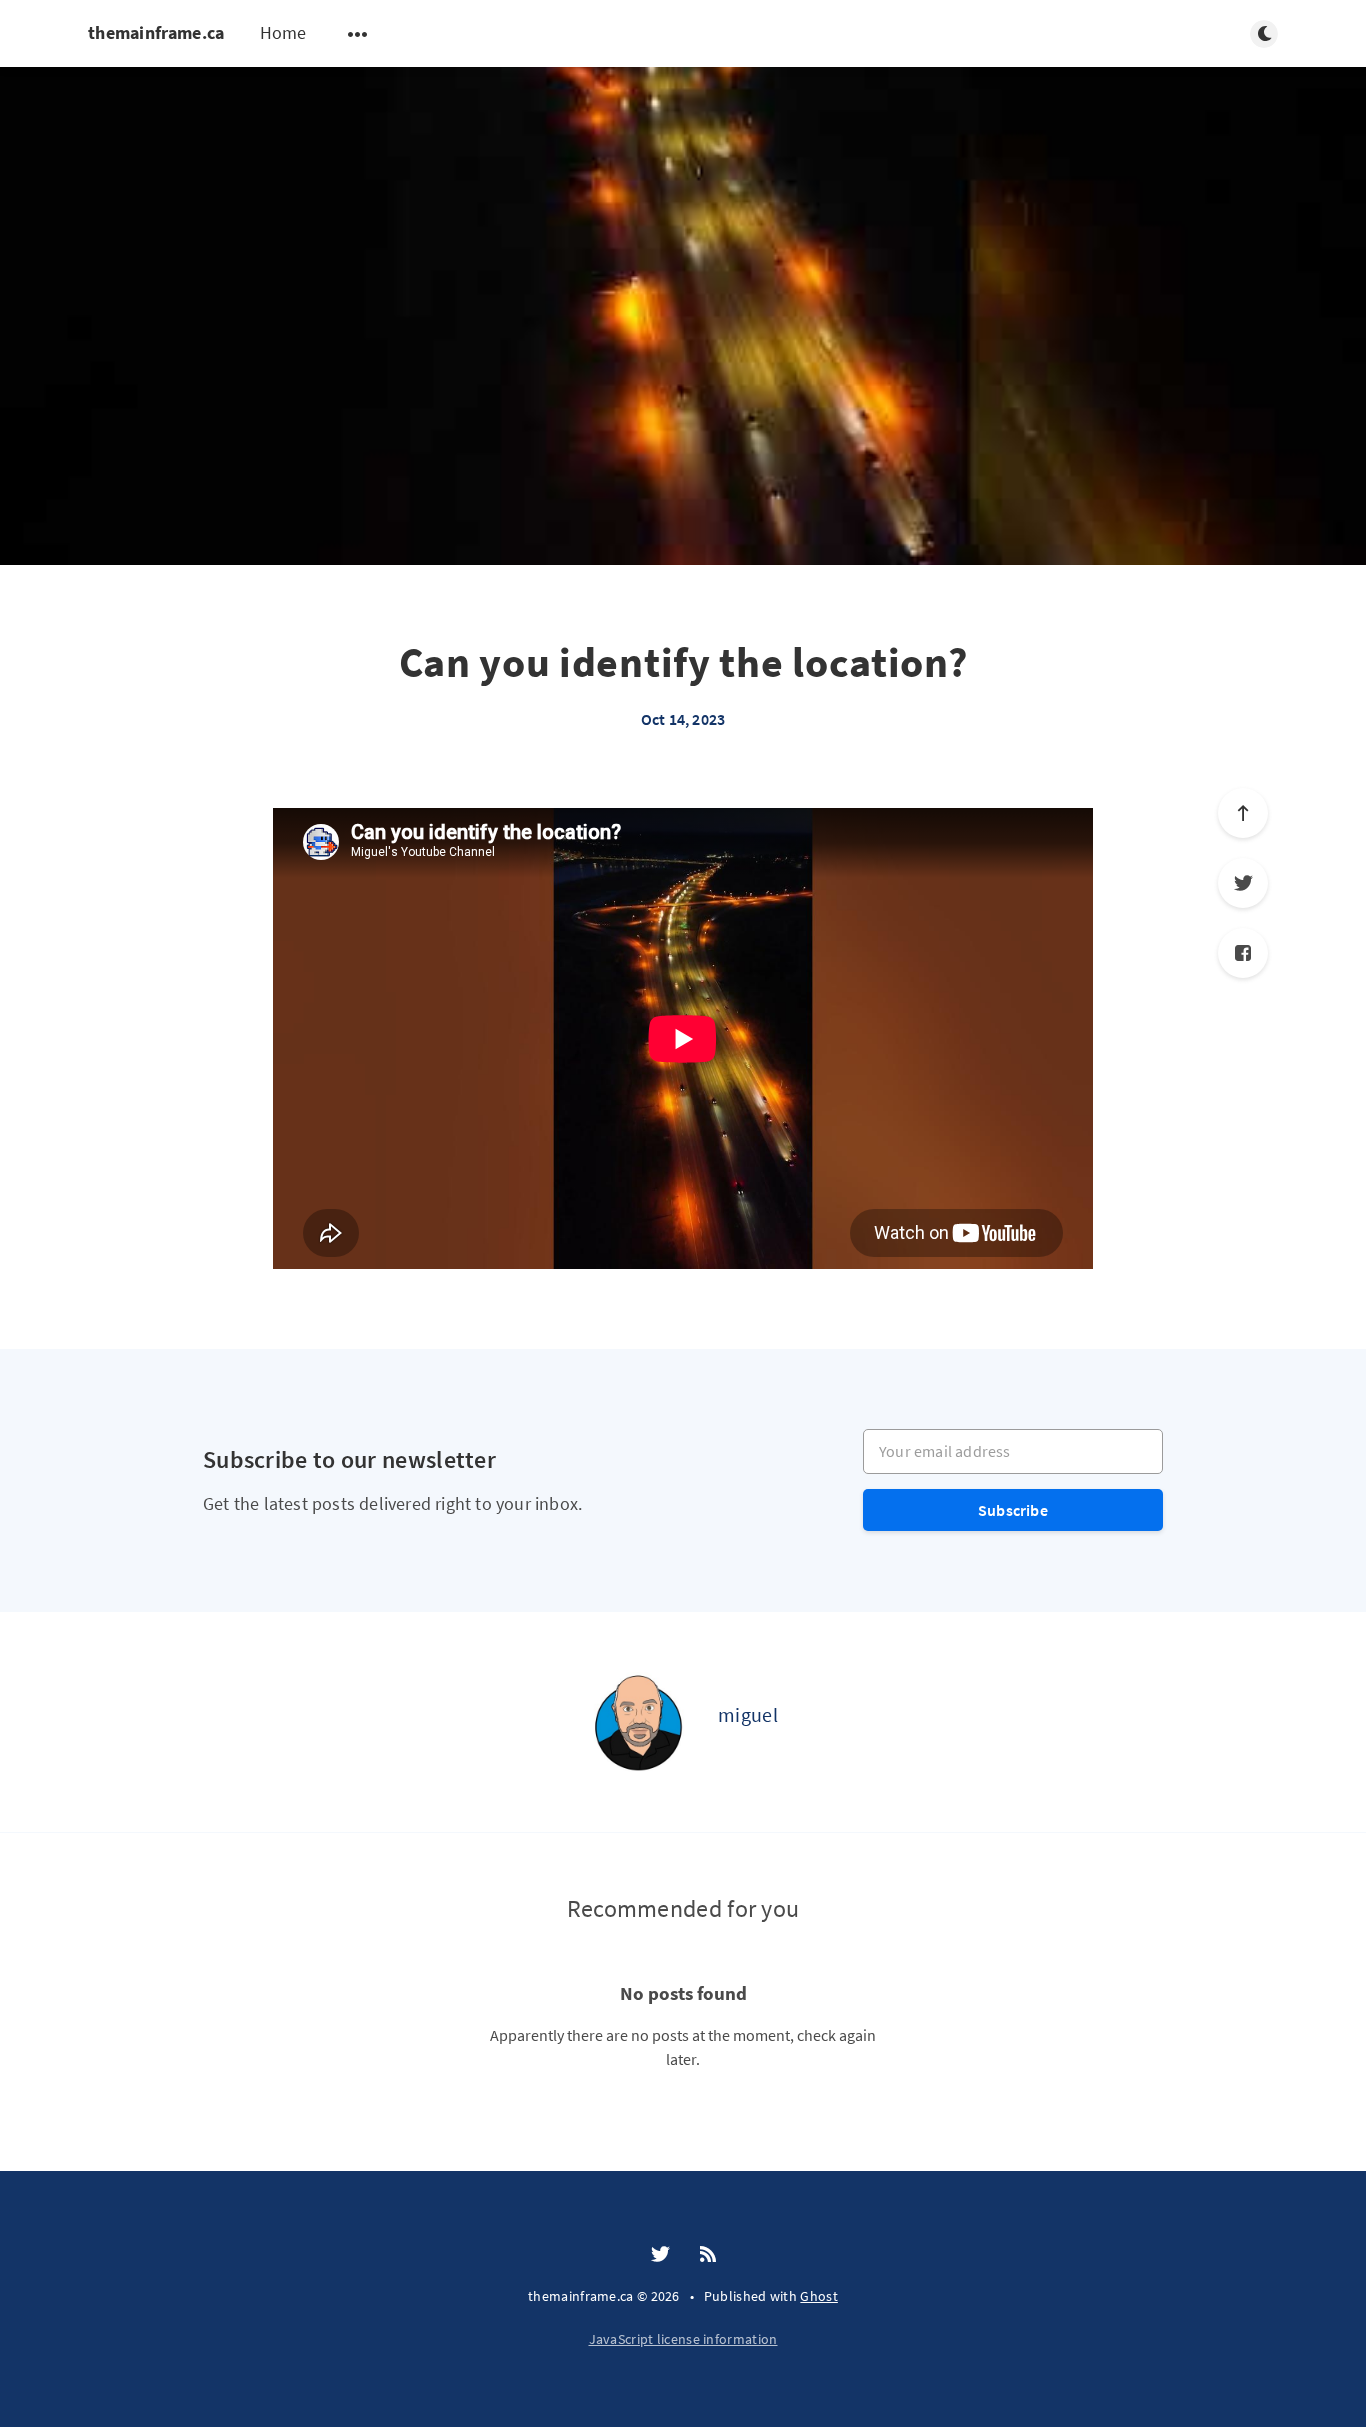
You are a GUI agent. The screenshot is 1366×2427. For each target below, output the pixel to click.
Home (283, 32)
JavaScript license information (683, 2339)
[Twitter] (1243, 883)
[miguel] (638, 1722)
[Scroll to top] (1243, 813)
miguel (748, 1714)
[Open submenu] (358, 34)
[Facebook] (1243, 953)
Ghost (819, 2296)
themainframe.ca (156, 32)
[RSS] (708, 2255)
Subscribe (1013, 1510)
